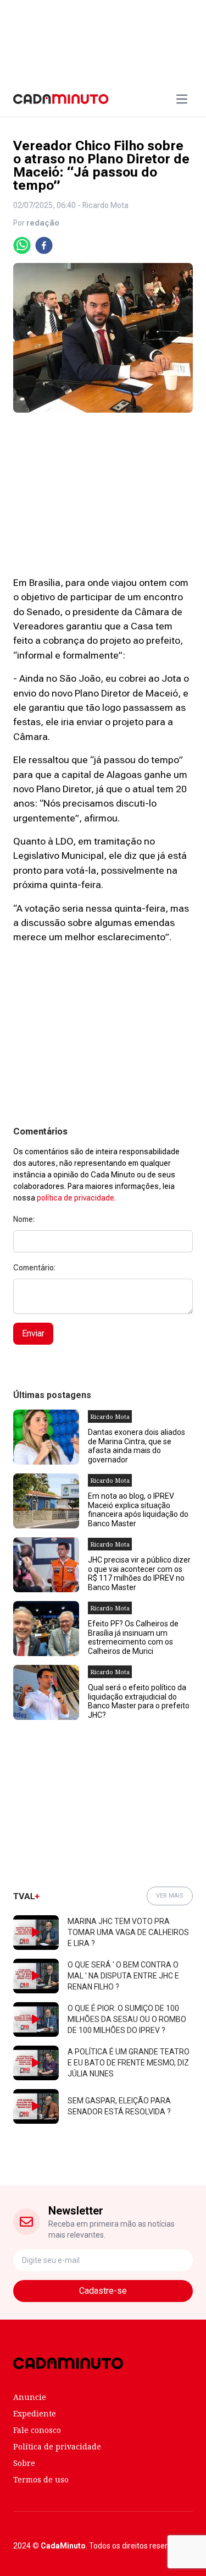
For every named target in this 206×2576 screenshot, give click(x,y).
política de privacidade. (76, 1198)
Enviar (33, 1333)
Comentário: (34, 1268)
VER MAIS (170, 1896)
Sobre (24, 2463)
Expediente (35, 2413)
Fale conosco (37, 2430)
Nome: (24, 1219)
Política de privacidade (57, 2446)
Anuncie (30, 2397)
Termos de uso (41, 2479)
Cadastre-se (103, 2291)
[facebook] (44, 245)
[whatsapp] (22, 245)
